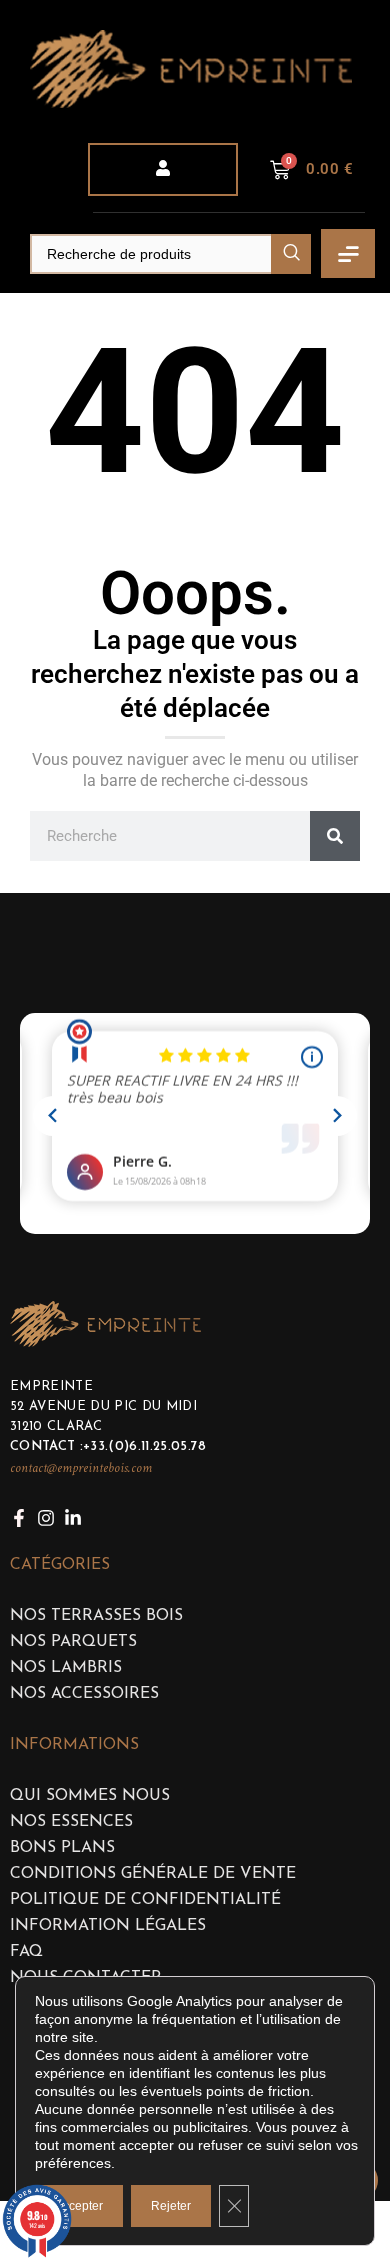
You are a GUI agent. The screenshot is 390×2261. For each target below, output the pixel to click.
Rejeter (171, 2206)
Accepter (79, 2206)
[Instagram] (46, 1518)
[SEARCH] (291, 254)
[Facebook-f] (19, 1518)
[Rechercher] (335, 836)
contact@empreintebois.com (81, 1468)
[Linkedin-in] (73, 1518)
